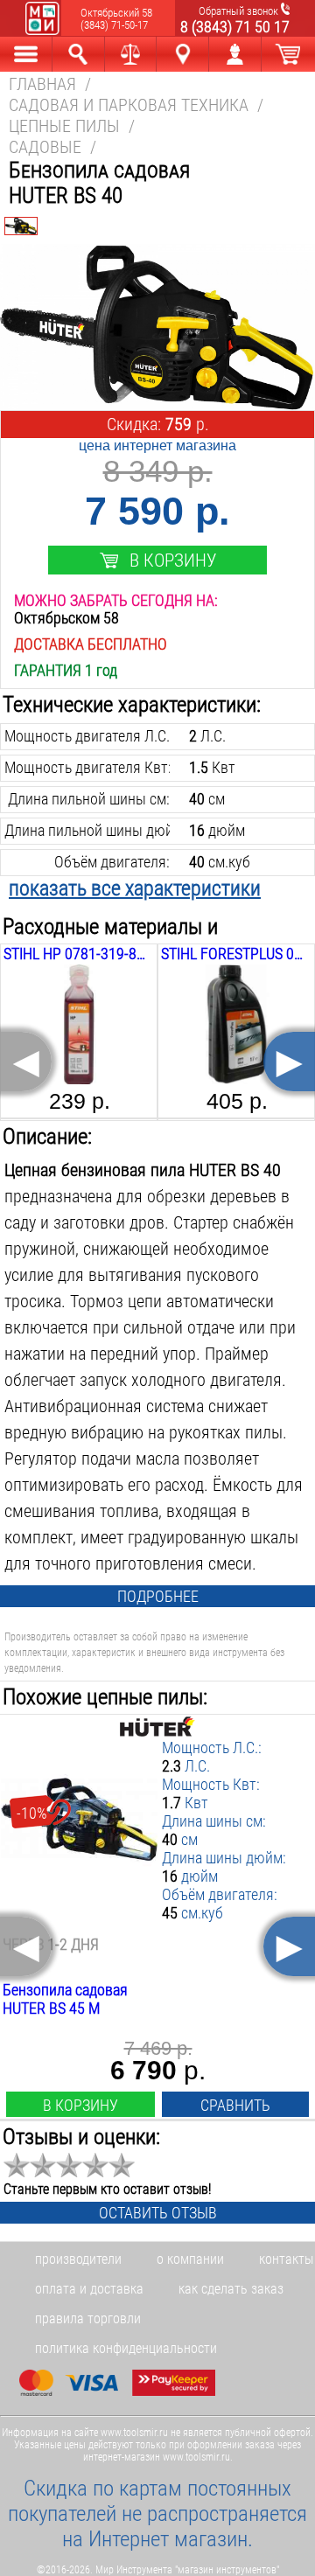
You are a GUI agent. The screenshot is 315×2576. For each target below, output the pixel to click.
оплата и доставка (89, 2289)
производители (78, 2259)
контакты (286, 2259)
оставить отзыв (158, 2213)
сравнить (235, 2105)
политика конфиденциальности (126, 2348)
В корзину (173, 560)
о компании (190, 2259)
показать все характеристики (135, 888)
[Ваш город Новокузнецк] (183, 54)
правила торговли (88, 2318)
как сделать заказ (231, 2289)
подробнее (158, 1596)
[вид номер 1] (21, 226)
